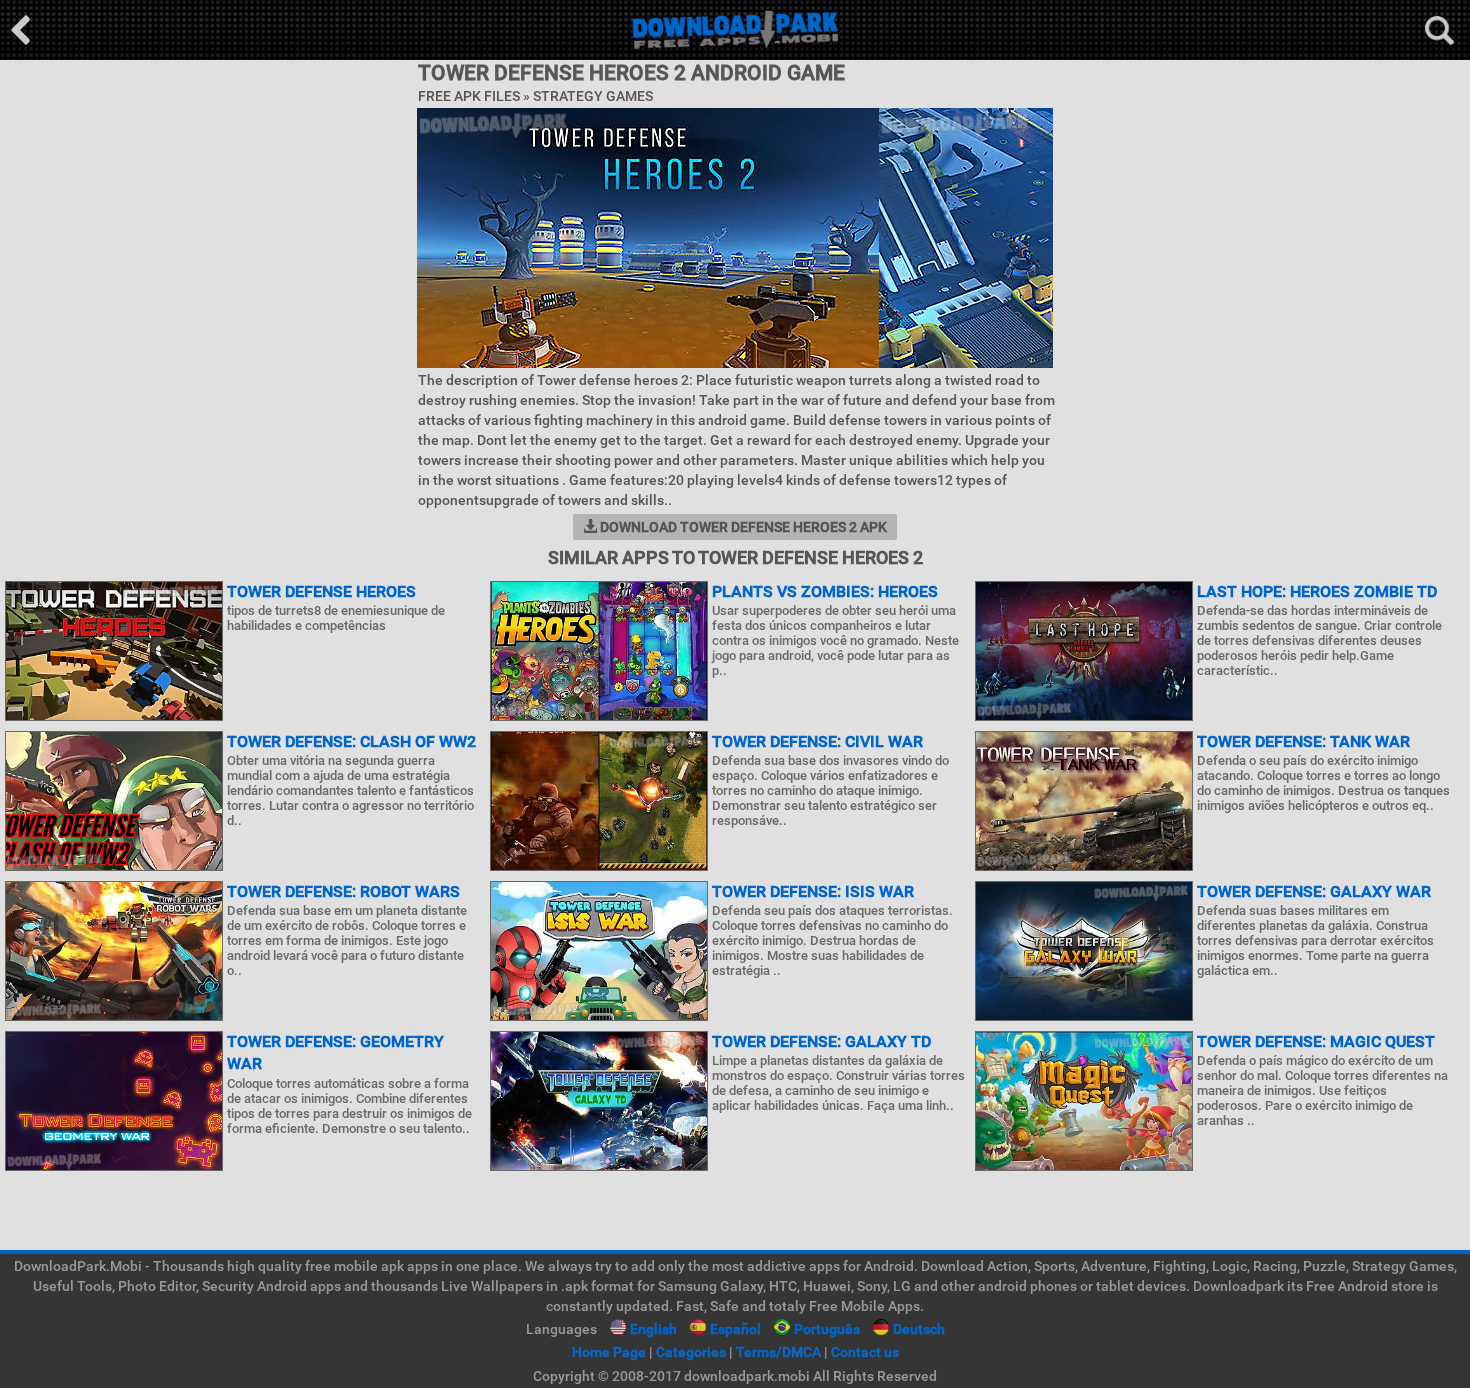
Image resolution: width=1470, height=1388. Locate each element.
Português (827, 1329)
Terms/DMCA (778, 1352)
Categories (691, 1352)
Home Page (609, 1352)
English (653, 1329)
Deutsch (919, 1329)
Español (735, 1329)
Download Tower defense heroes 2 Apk (742, 527)
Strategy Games (593, 96)
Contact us (865, 1352)
